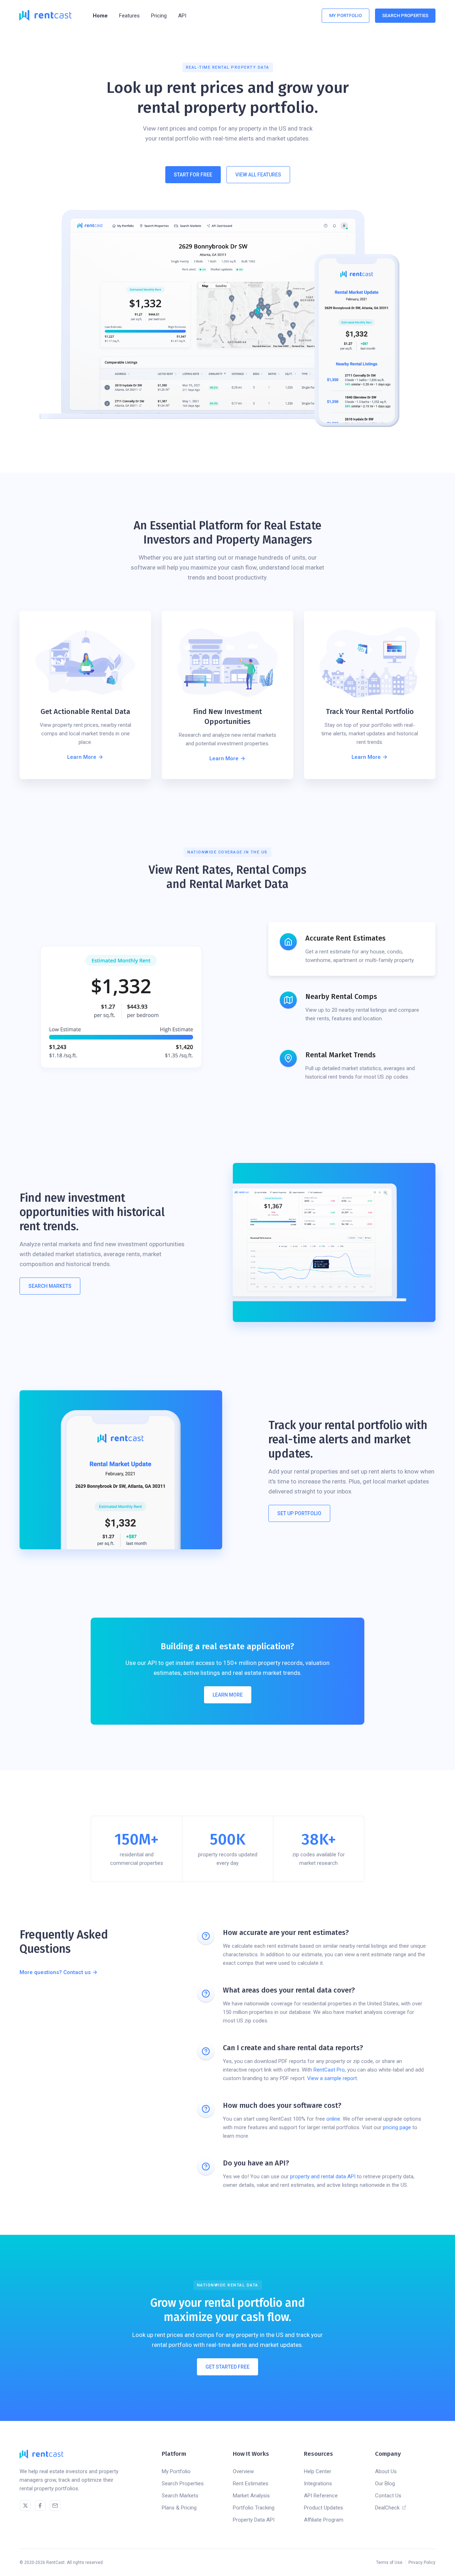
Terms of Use (389, 2562)
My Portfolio (346, 15)
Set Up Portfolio (299, 1513)
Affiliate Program (324, 2520)
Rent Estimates (251, 2484)
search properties (405, 15)
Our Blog (385, 2484)
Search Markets (180, 2496)
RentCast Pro (329, 2070)
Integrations (318, 2484)
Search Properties (183, 2484)
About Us (386, 2471)
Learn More (228, 1695)
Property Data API (254, 2520)
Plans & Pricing (179, 2508)
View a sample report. (333, 2078)
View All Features (258, 175)
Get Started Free (227, 2367)
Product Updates (323, 2508)
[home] (45, 15)
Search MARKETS (50, 1286)
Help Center (318, 2471)
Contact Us (388, 2496)
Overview (243, 2471)
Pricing (159, 16)
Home (100, 16)
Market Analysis (251, 2496)
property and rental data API (323, 2176)
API (182, 16)
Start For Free (193, 175)
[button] (129, 16)
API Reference (321, 2496)
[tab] (352, 949)
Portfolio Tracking (254, 2508)
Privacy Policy (422, 2562)
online (333, 2119)
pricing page (397, 2127)
